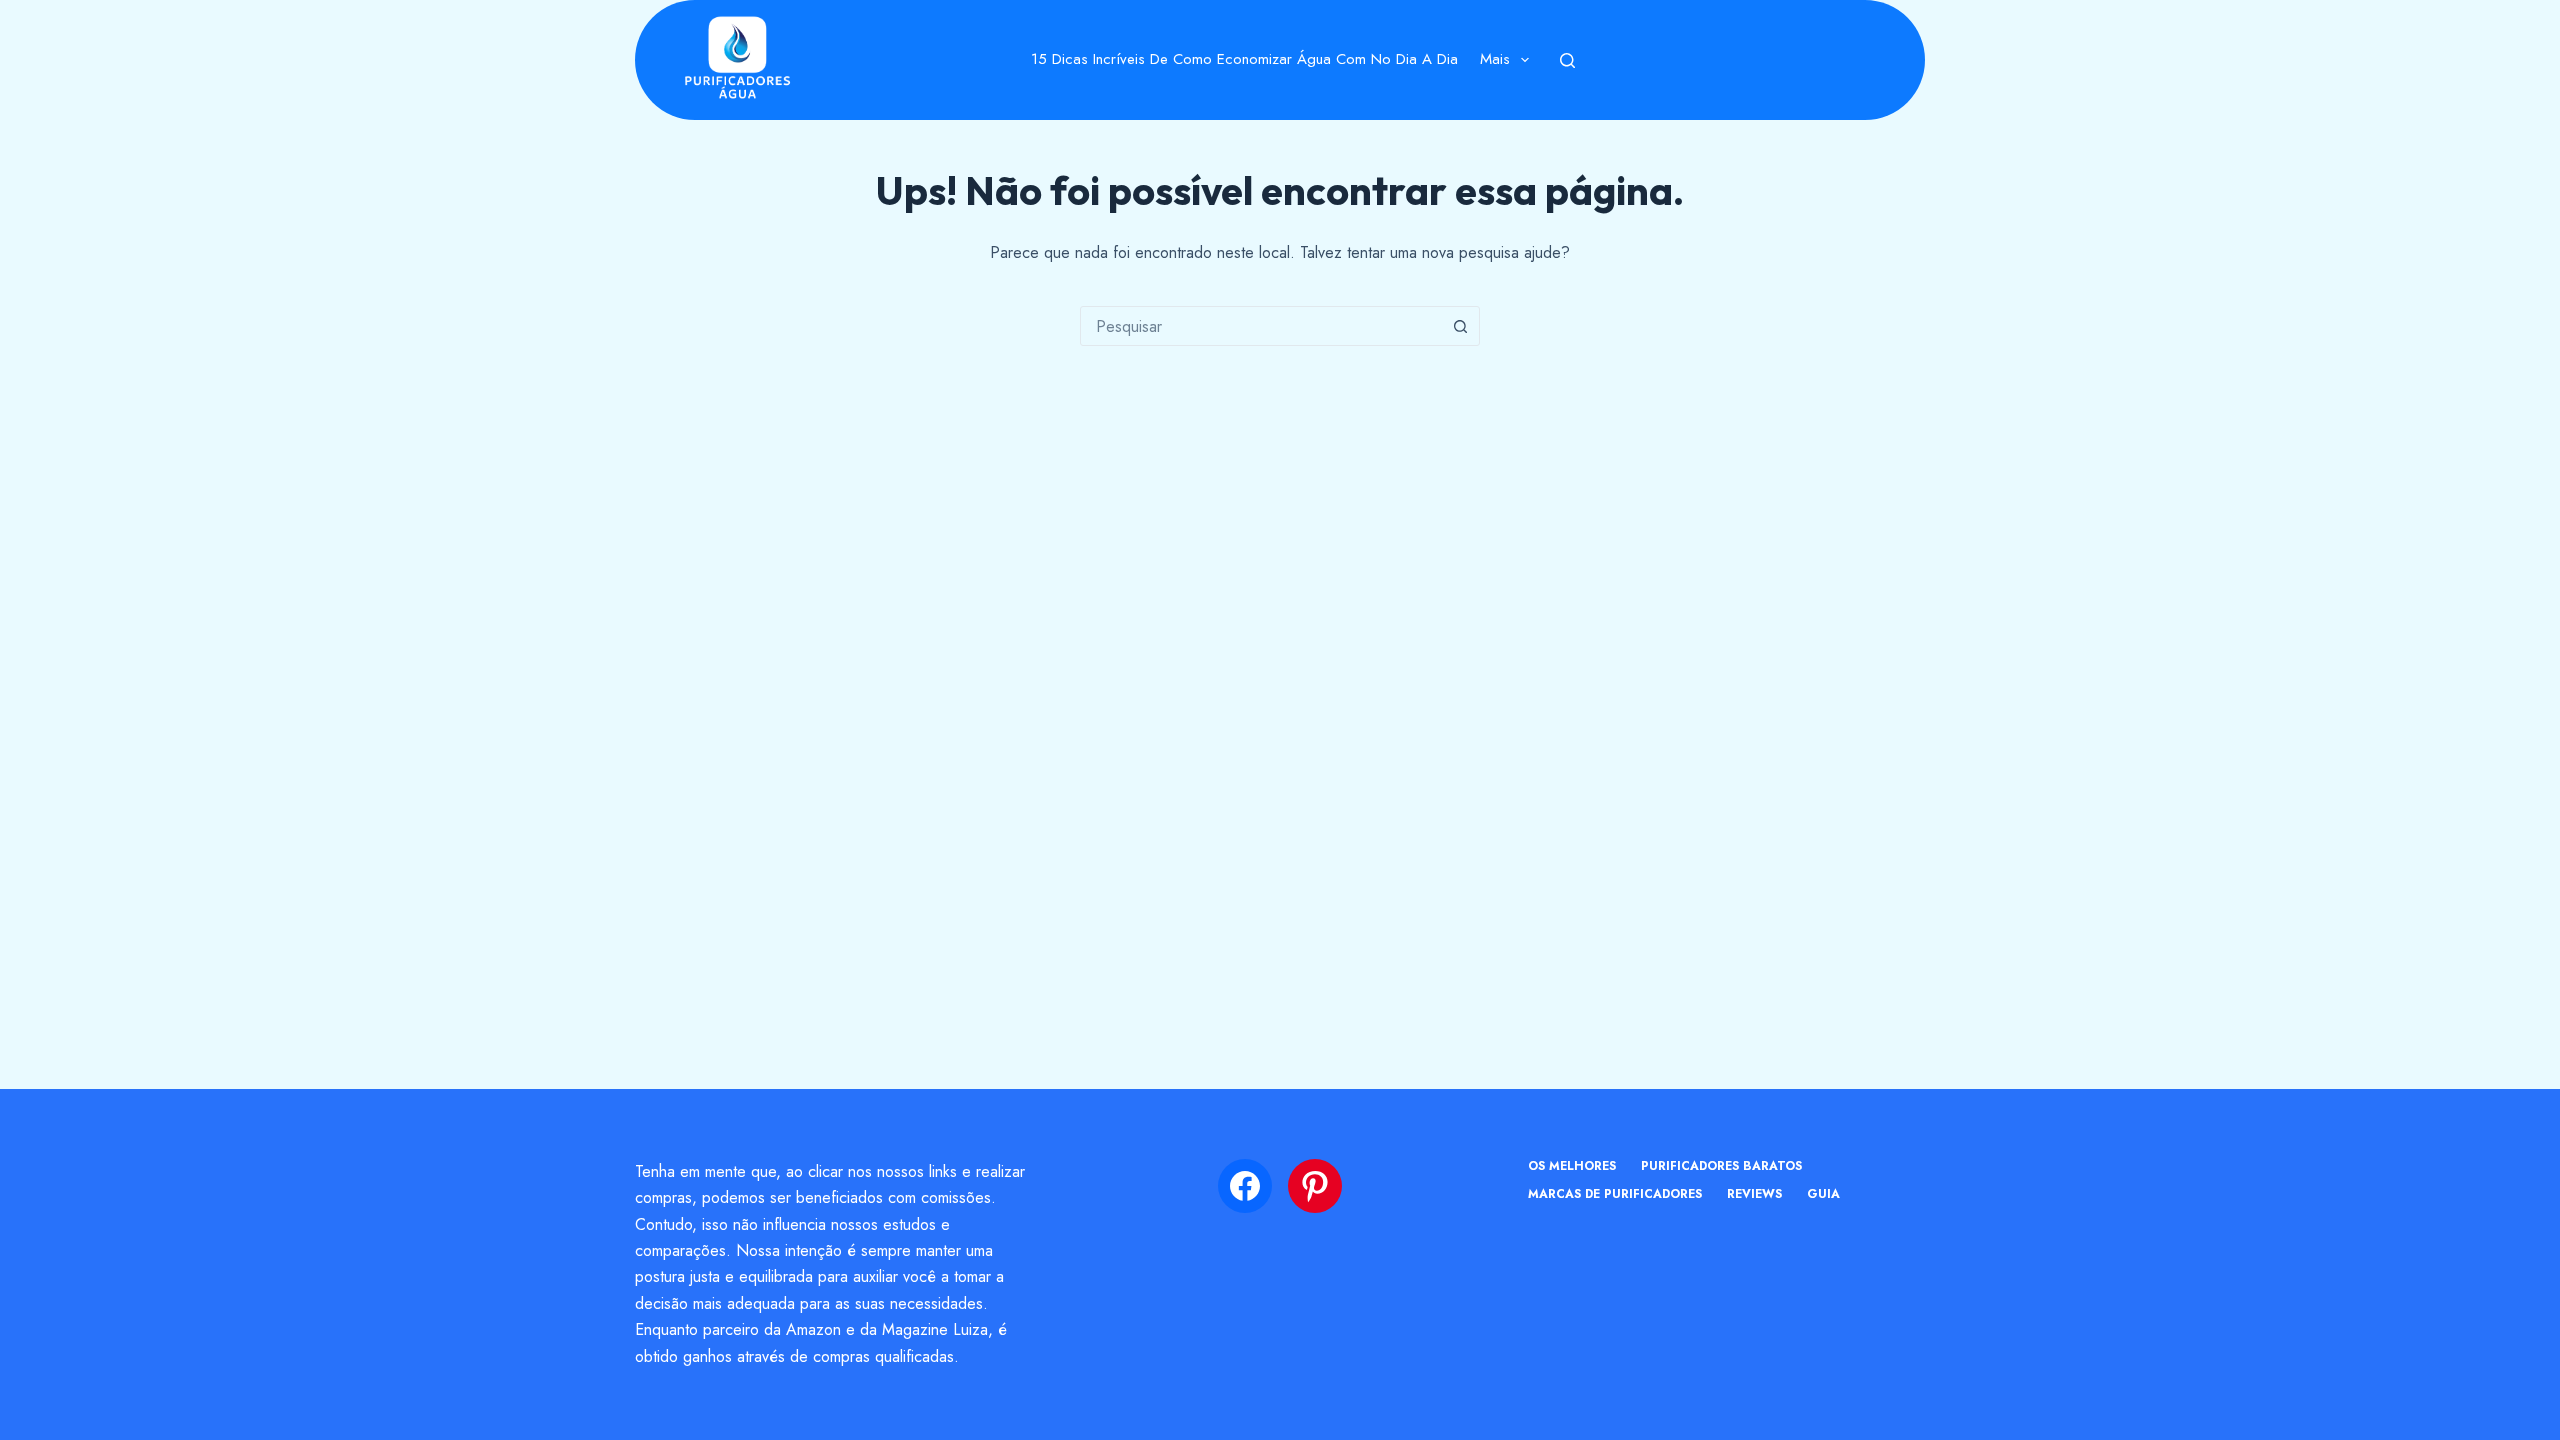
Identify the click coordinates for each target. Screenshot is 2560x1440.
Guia (1823, 1195)
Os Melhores (1572, 1167)
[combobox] (1261, 326)
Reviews (1754, 1195)
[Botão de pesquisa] (1460, 326)
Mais (1495, 59)
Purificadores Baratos (1721, 1167)
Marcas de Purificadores (1615, 1195)
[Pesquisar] (1567, 60)
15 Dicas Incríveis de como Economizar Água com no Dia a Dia (1244, 59)
